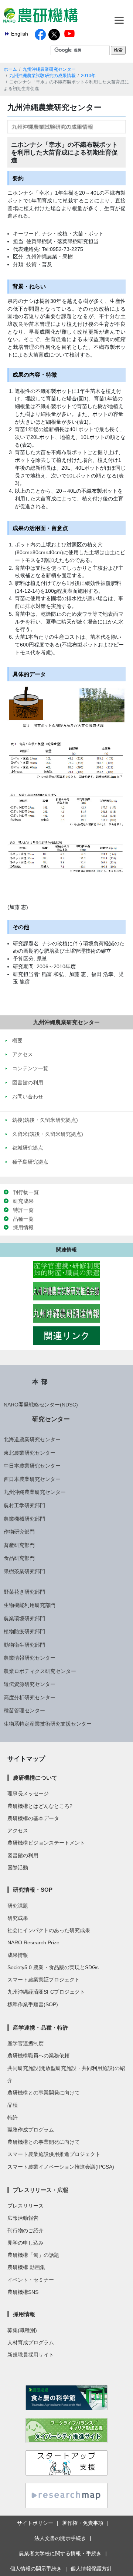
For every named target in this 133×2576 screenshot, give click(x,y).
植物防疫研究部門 (24, 1631)
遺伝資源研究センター (30, 1684)
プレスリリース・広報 (41, 2190)
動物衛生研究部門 (24, 1645)
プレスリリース (25, 2206)
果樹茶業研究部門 (24, 1571)
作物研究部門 (19, 1532)
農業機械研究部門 (24, 1519)
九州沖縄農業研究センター (49, 69)
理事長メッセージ (28, 1793)
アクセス (18, 1831)
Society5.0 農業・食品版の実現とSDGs (53, 1967)
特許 (13, 2117)
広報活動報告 (23, 2218)
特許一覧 (23, 1210)
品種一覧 (23, 1219)
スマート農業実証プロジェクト (44, 1980)
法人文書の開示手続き (60, 2538)
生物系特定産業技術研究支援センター (48, 1724)
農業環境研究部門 (24, 1618)
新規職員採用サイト (31, 2355)
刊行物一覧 (26, 1192)
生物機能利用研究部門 (30, 1605)
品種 (13, 2105)
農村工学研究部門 (24, 1505)
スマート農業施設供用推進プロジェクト (54, 2154)
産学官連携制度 (25, 2043)
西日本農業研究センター (32, 1479)
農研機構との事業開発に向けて (44, 2093)
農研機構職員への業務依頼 (38, 2056)
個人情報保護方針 (91, 2569)
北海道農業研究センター (32, 1439)
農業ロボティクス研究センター (40, 1671)
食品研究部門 (19, 1558)
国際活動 (18, 1868)
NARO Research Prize (33, 1942)
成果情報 (18, 1955)
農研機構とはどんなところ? (40, 1806)
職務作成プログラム (31, 2130)
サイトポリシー (35, 2523)
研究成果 (23, 1201)
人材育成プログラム (31, 2342)
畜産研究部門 (19, 1545)
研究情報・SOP (33, 1890)
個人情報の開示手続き (36, 2569)
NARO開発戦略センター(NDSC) (41, 1405)
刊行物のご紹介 (25, 2231)
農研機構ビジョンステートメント (46, 1843)
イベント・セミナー (31, 2280)
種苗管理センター (24, 1710)
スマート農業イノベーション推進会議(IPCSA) (61, 2167)
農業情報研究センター (30, 1658)
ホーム (10, 69)
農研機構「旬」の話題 (33, 2255)
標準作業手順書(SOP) (33, 2004)
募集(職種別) (22, 2330)
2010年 (88, 76)
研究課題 (18, 1906)
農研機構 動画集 (26, 2267)
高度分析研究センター (30, 1697)
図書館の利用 (23, 1855)
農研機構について (35, 1778)
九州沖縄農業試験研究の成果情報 (42, 76)
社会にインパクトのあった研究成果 (49, 1930)
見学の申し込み (25, 2243)
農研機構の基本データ (33, 1818)
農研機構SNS (23, 2292)
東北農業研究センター (30, 1453)
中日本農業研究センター (32, 1466)
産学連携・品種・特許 (41, 2028)
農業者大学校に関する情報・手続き (60, 2553)
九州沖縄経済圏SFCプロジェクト (46, 1992)
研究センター (51, 1419)
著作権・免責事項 (83, 2523)
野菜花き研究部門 (24, 1592)
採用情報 (23, 1227)
